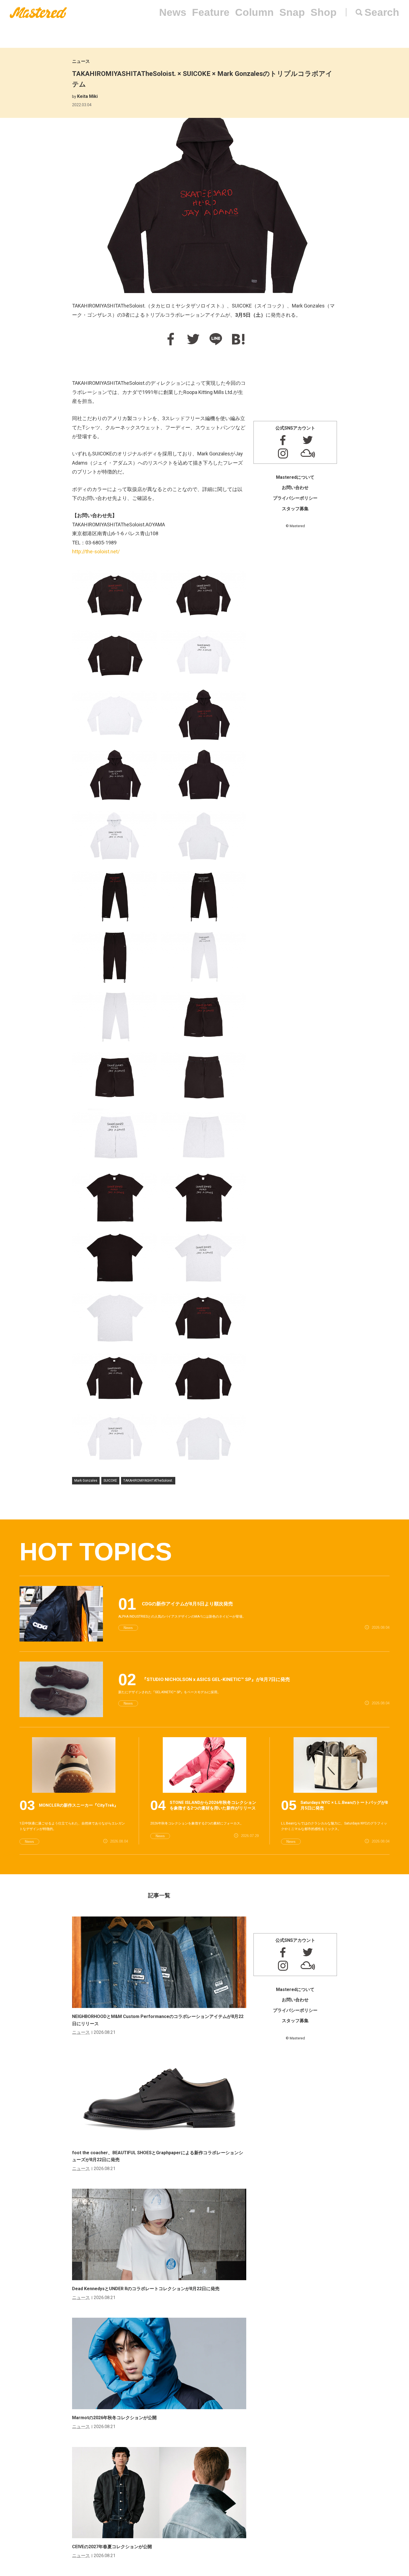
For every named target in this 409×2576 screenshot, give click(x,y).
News (173, 12)
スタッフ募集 (295, 509)
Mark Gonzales (86, 1481)
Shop (324, 12)
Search (382, 12)
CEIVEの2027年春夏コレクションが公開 (112, 2547)
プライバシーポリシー (295, 498)
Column (254, 12)
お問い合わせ (295, 488)
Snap (292, 12)
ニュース (81, 61)
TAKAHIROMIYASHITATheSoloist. (148, 1481)
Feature (211, 12)
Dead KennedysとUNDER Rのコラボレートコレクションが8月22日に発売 (146, 2289)
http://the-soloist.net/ (96, 551)
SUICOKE (110, 1481)
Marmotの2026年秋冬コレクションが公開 (114, 2418)
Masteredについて (295, 477)
